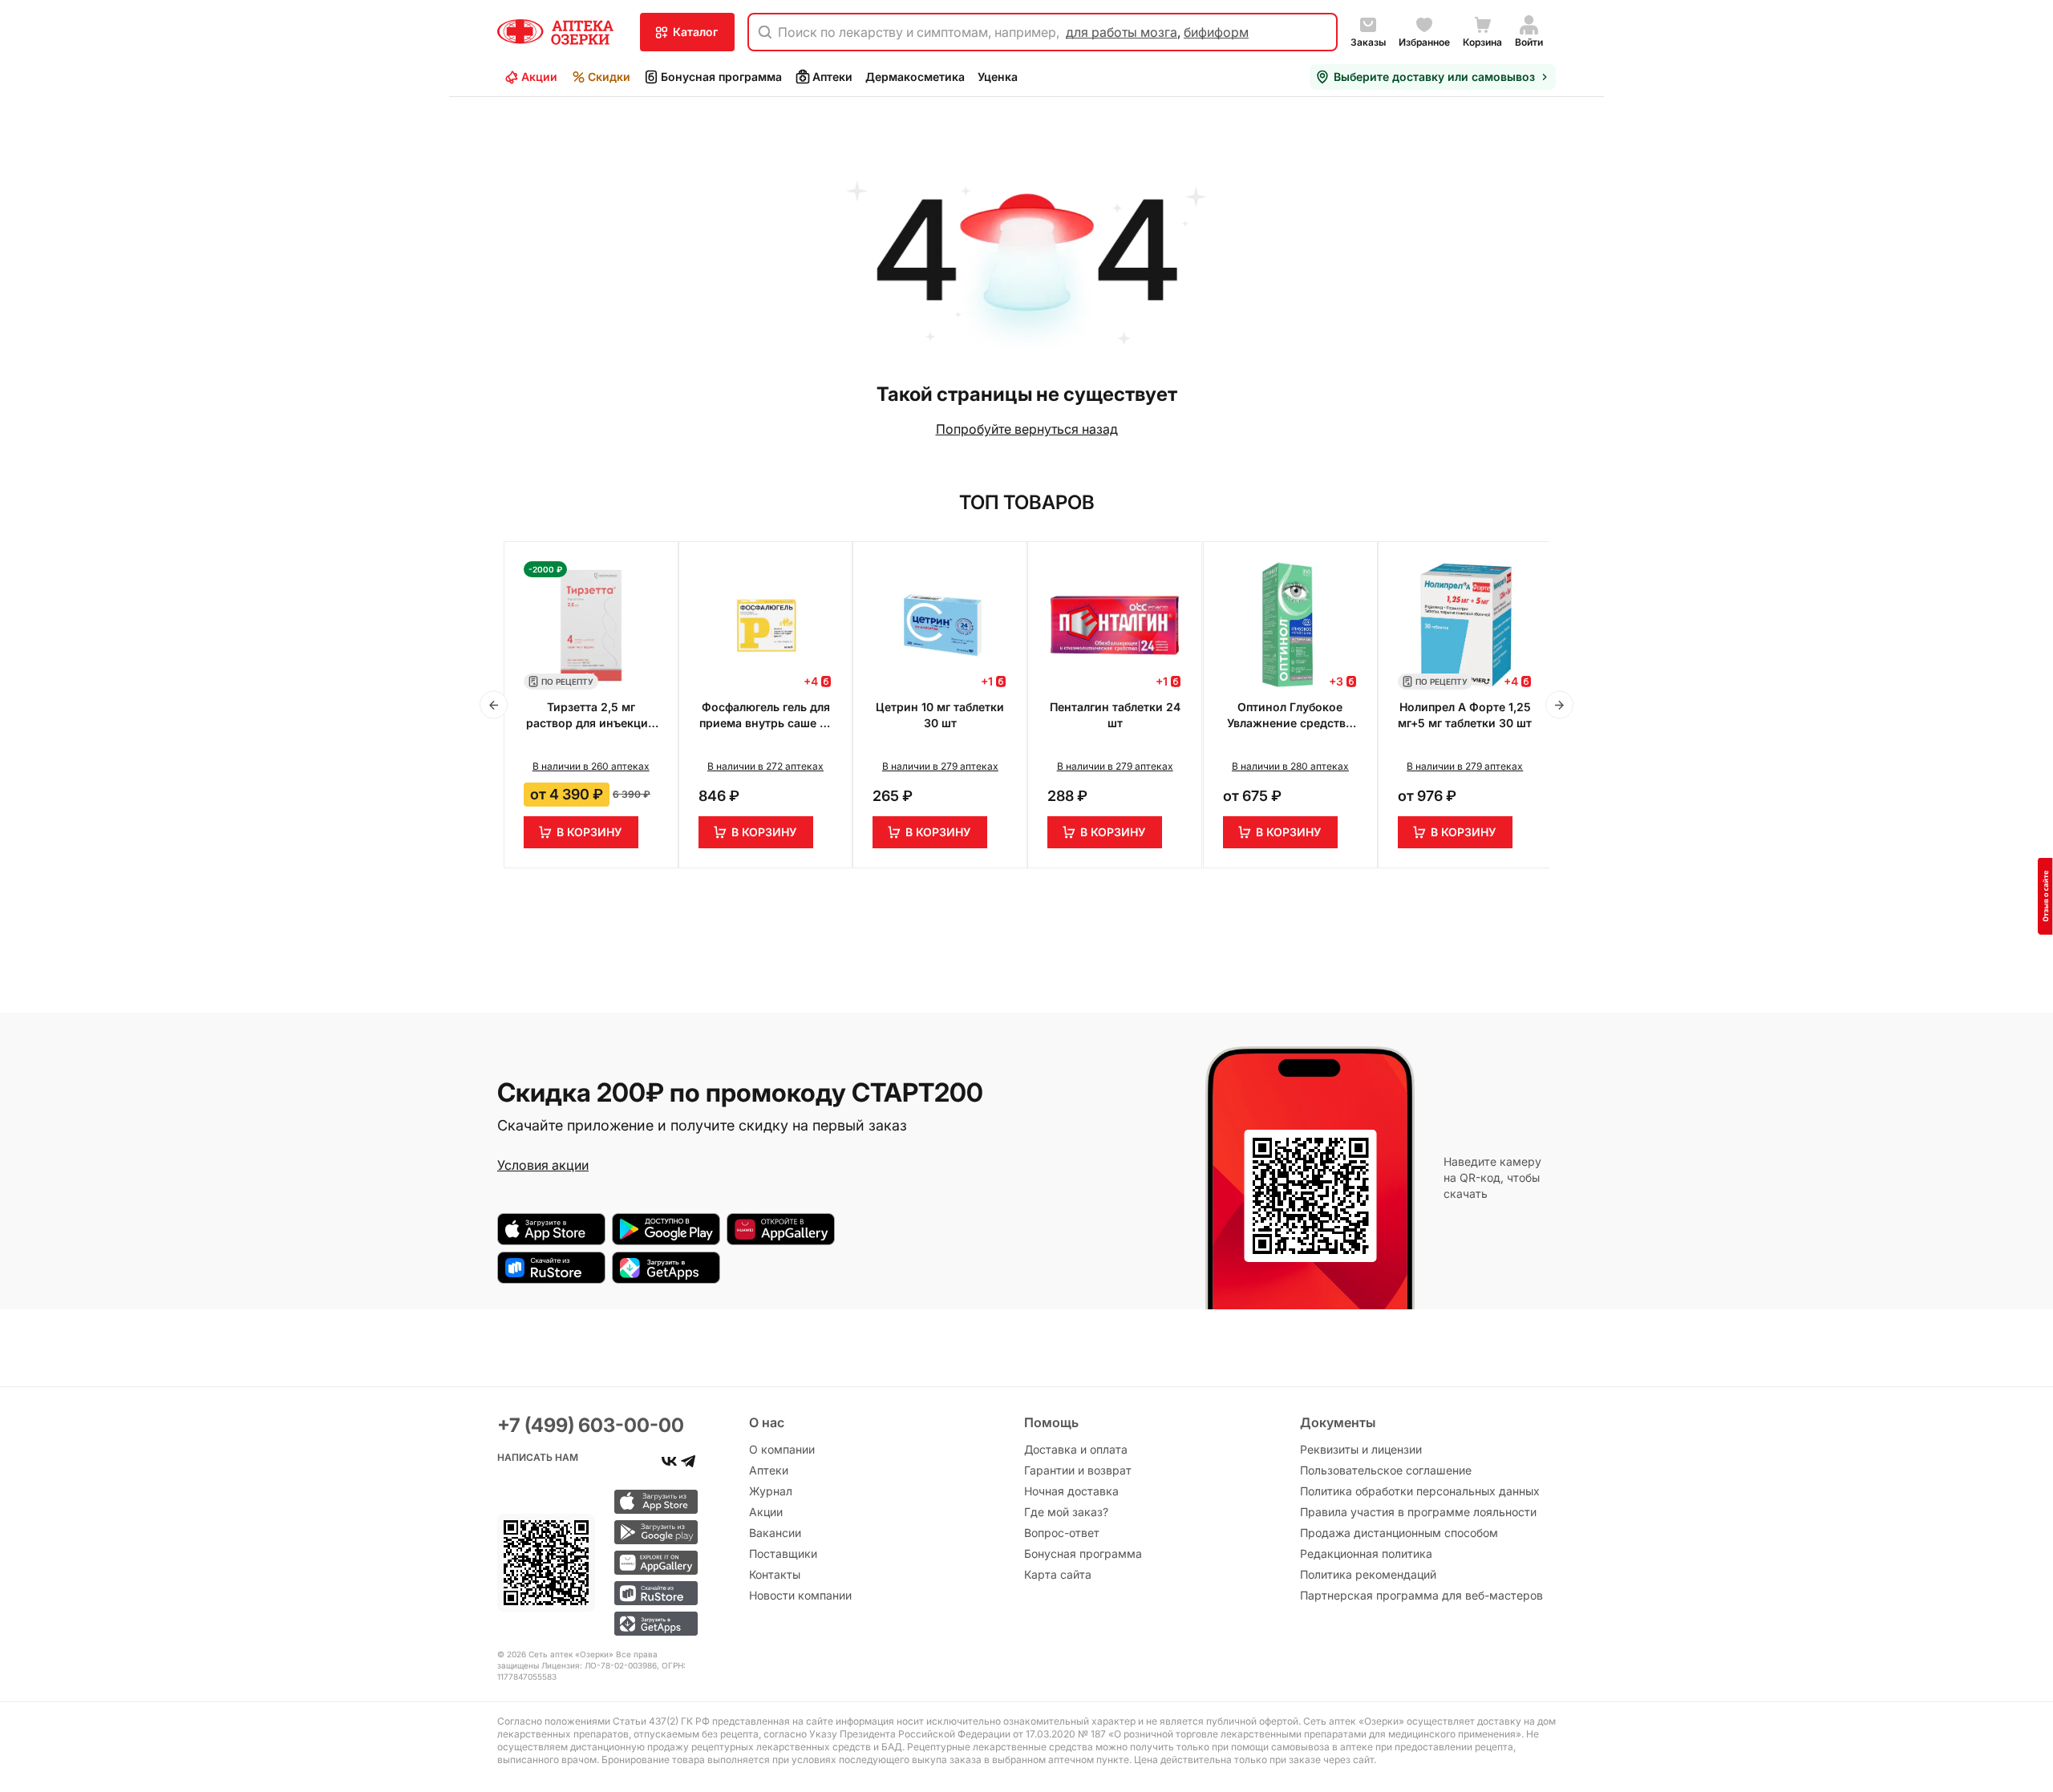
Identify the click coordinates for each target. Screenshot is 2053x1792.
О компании (782, 1449)
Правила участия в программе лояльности (1418, 1512)
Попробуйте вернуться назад (1027, 429)
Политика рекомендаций (1368, 1574)
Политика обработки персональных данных (1420, 1491)
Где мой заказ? (1066, 1512)
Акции (539, 77)
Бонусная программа (721, 77)
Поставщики (783, 1553)
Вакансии (775, 1533)
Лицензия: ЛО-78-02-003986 (599, 1665)
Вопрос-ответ (1062, 1533)
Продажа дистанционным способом (1399, 1533)
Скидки (609, 77)
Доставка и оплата (1076, 1449)
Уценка (998, 77)
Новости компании (800, 1595)
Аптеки (832, 77)
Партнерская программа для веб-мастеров (1421, 1595)
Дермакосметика (915, 77)
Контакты (775, 1574)
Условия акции (543, 1165)
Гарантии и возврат (1078, 1470)
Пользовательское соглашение (1386, 1470)
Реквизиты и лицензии (1361, 1449)
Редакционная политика (1366, 1553)
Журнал (771, 1491)
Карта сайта (1058, 1574)
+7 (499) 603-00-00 (591, 1425)
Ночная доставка (1071, 1491)
